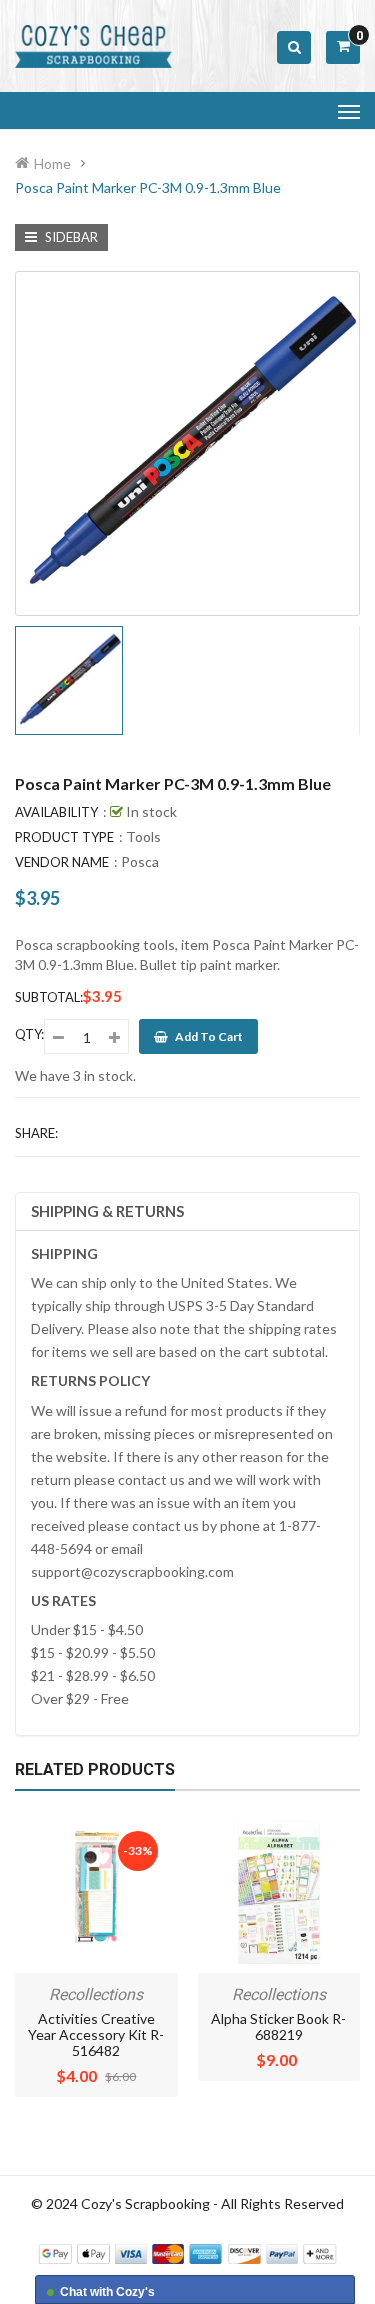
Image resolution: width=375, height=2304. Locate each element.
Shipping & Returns (107, 1211)
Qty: (29, 1034)
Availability (56, 812)
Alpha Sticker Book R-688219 (278, 2026)
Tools (143, 836)
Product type (64, 837)
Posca (140, 861)
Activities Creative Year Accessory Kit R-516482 (96, 2034)
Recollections (96, 1994)
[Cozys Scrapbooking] (187, 2252)
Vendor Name (62, 862)
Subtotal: (49, 997)
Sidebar (70, 237)
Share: (36, 1133)
